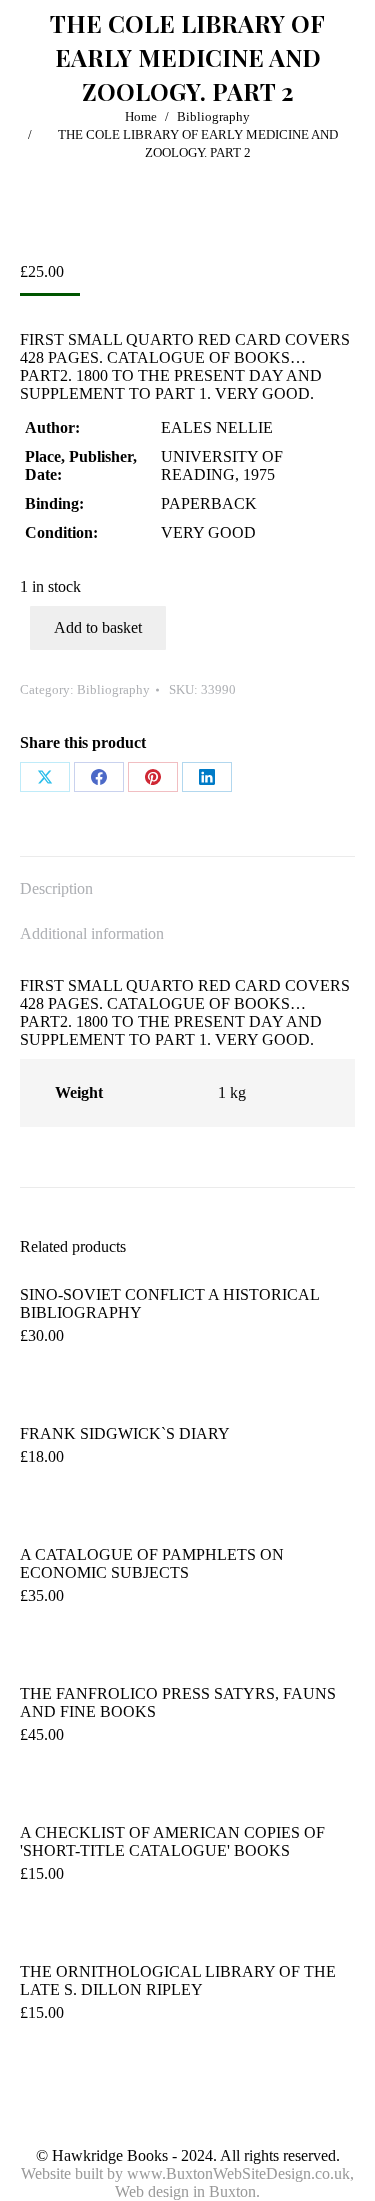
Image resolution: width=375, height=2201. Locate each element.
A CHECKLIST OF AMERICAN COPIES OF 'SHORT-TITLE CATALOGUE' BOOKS (172, 1841)
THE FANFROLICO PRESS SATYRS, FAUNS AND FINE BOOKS (178, 1702)
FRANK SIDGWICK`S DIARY (125, 1433)
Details (50, 1784)
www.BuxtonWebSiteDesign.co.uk (238, 2173)
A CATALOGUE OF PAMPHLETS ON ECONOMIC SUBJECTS (152, 1563)
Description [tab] (56, 888)
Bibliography (113, 689)
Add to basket (98, 627)
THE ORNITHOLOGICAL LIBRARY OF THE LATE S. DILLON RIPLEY (178, 1980)
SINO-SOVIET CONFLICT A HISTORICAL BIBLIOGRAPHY (169, 1303)
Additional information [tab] (92, 933)
